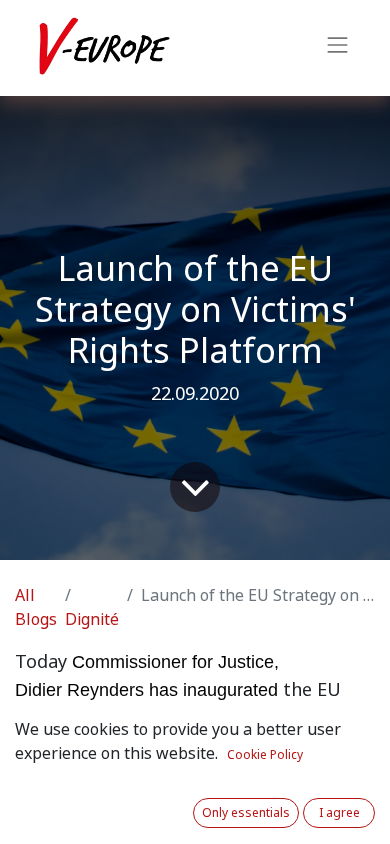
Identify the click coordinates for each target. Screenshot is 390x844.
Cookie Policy (265, 755)
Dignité (92, 619)
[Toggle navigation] (338, 48)
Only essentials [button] (246, 813)
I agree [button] (339, 813)
